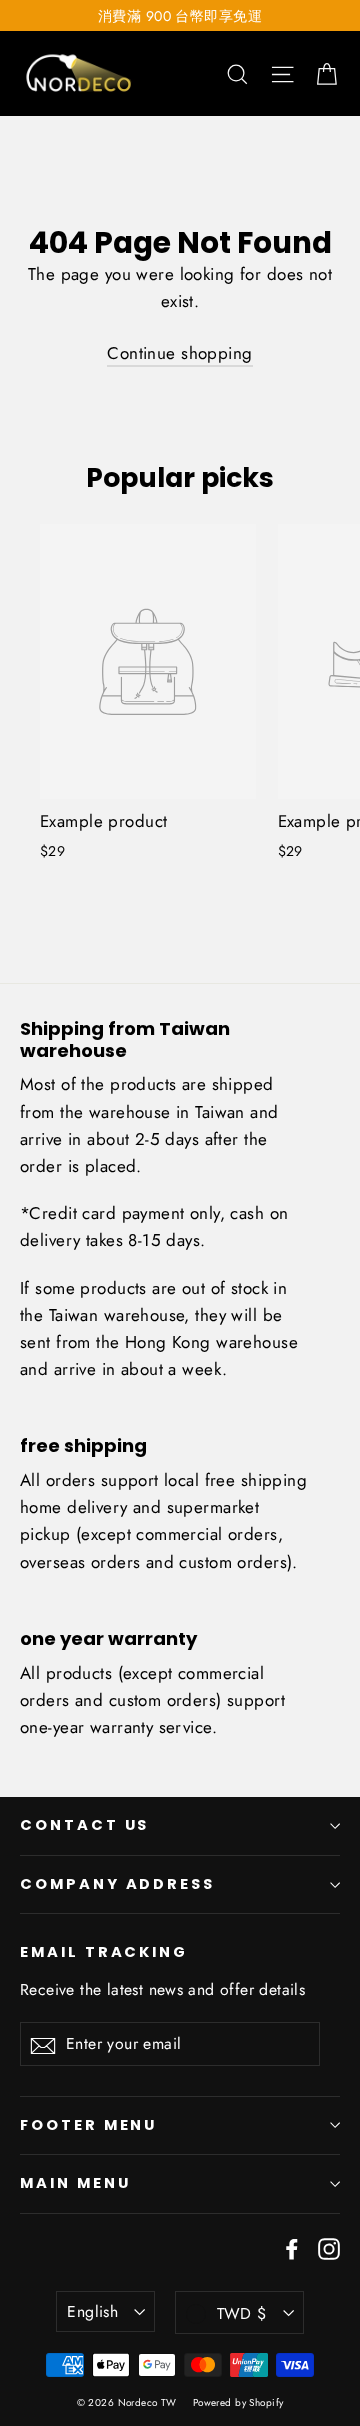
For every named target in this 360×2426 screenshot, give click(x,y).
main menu (75, 2183)
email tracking (104, 1952)
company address (117, 1884)
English (92, 2311)
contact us (84, 1825)
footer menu (88, 2125)
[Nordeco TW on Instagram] (329, 2247)
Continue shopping (179, 353)
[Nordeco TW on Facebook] (292, 2247)
